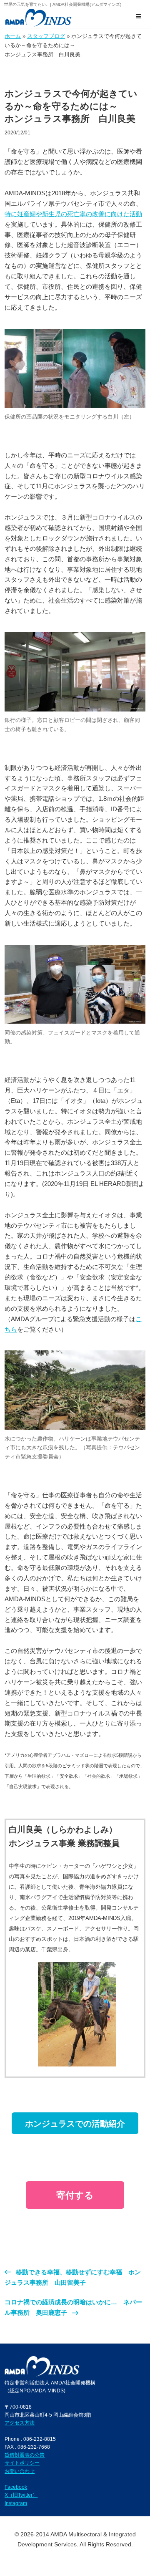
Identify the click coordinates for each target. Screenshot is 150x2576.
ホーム (13, 36)
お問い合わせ (20, 2471)
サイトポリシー (22, 2463)
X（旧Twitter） (21, 2495)
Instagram (16, 2503)
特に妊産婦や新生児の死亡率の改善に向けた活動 (73, 214)
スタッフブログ (46, 36)
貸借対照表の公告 (25, 2455)
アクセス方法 (20, 2423)
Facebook (16, 2487)
